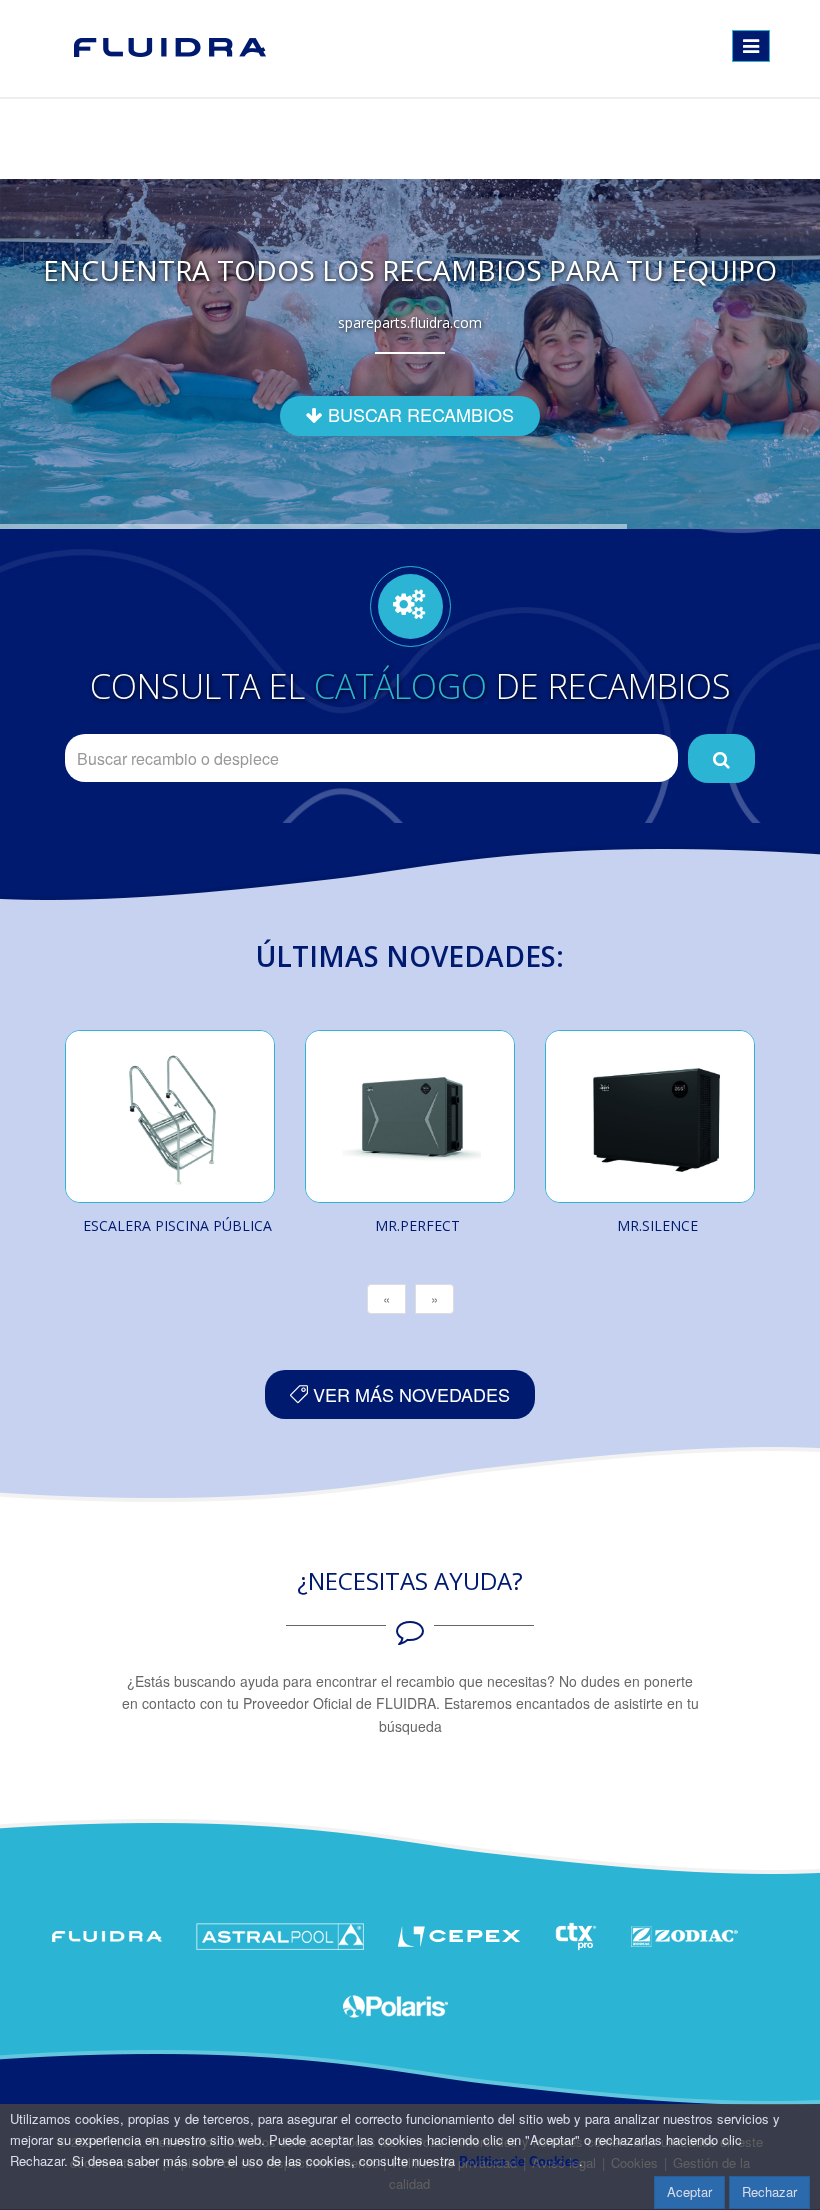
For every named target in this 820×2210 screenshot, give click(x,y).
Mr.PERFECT (417, 1225)
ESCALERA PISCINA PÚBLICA (177, 1225)
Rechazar (769, 2191)
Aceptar (689, 2191)
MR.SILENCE (657, 1225)
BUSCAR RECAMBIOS (418, 414)
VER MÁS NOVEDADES (409, 1394)
